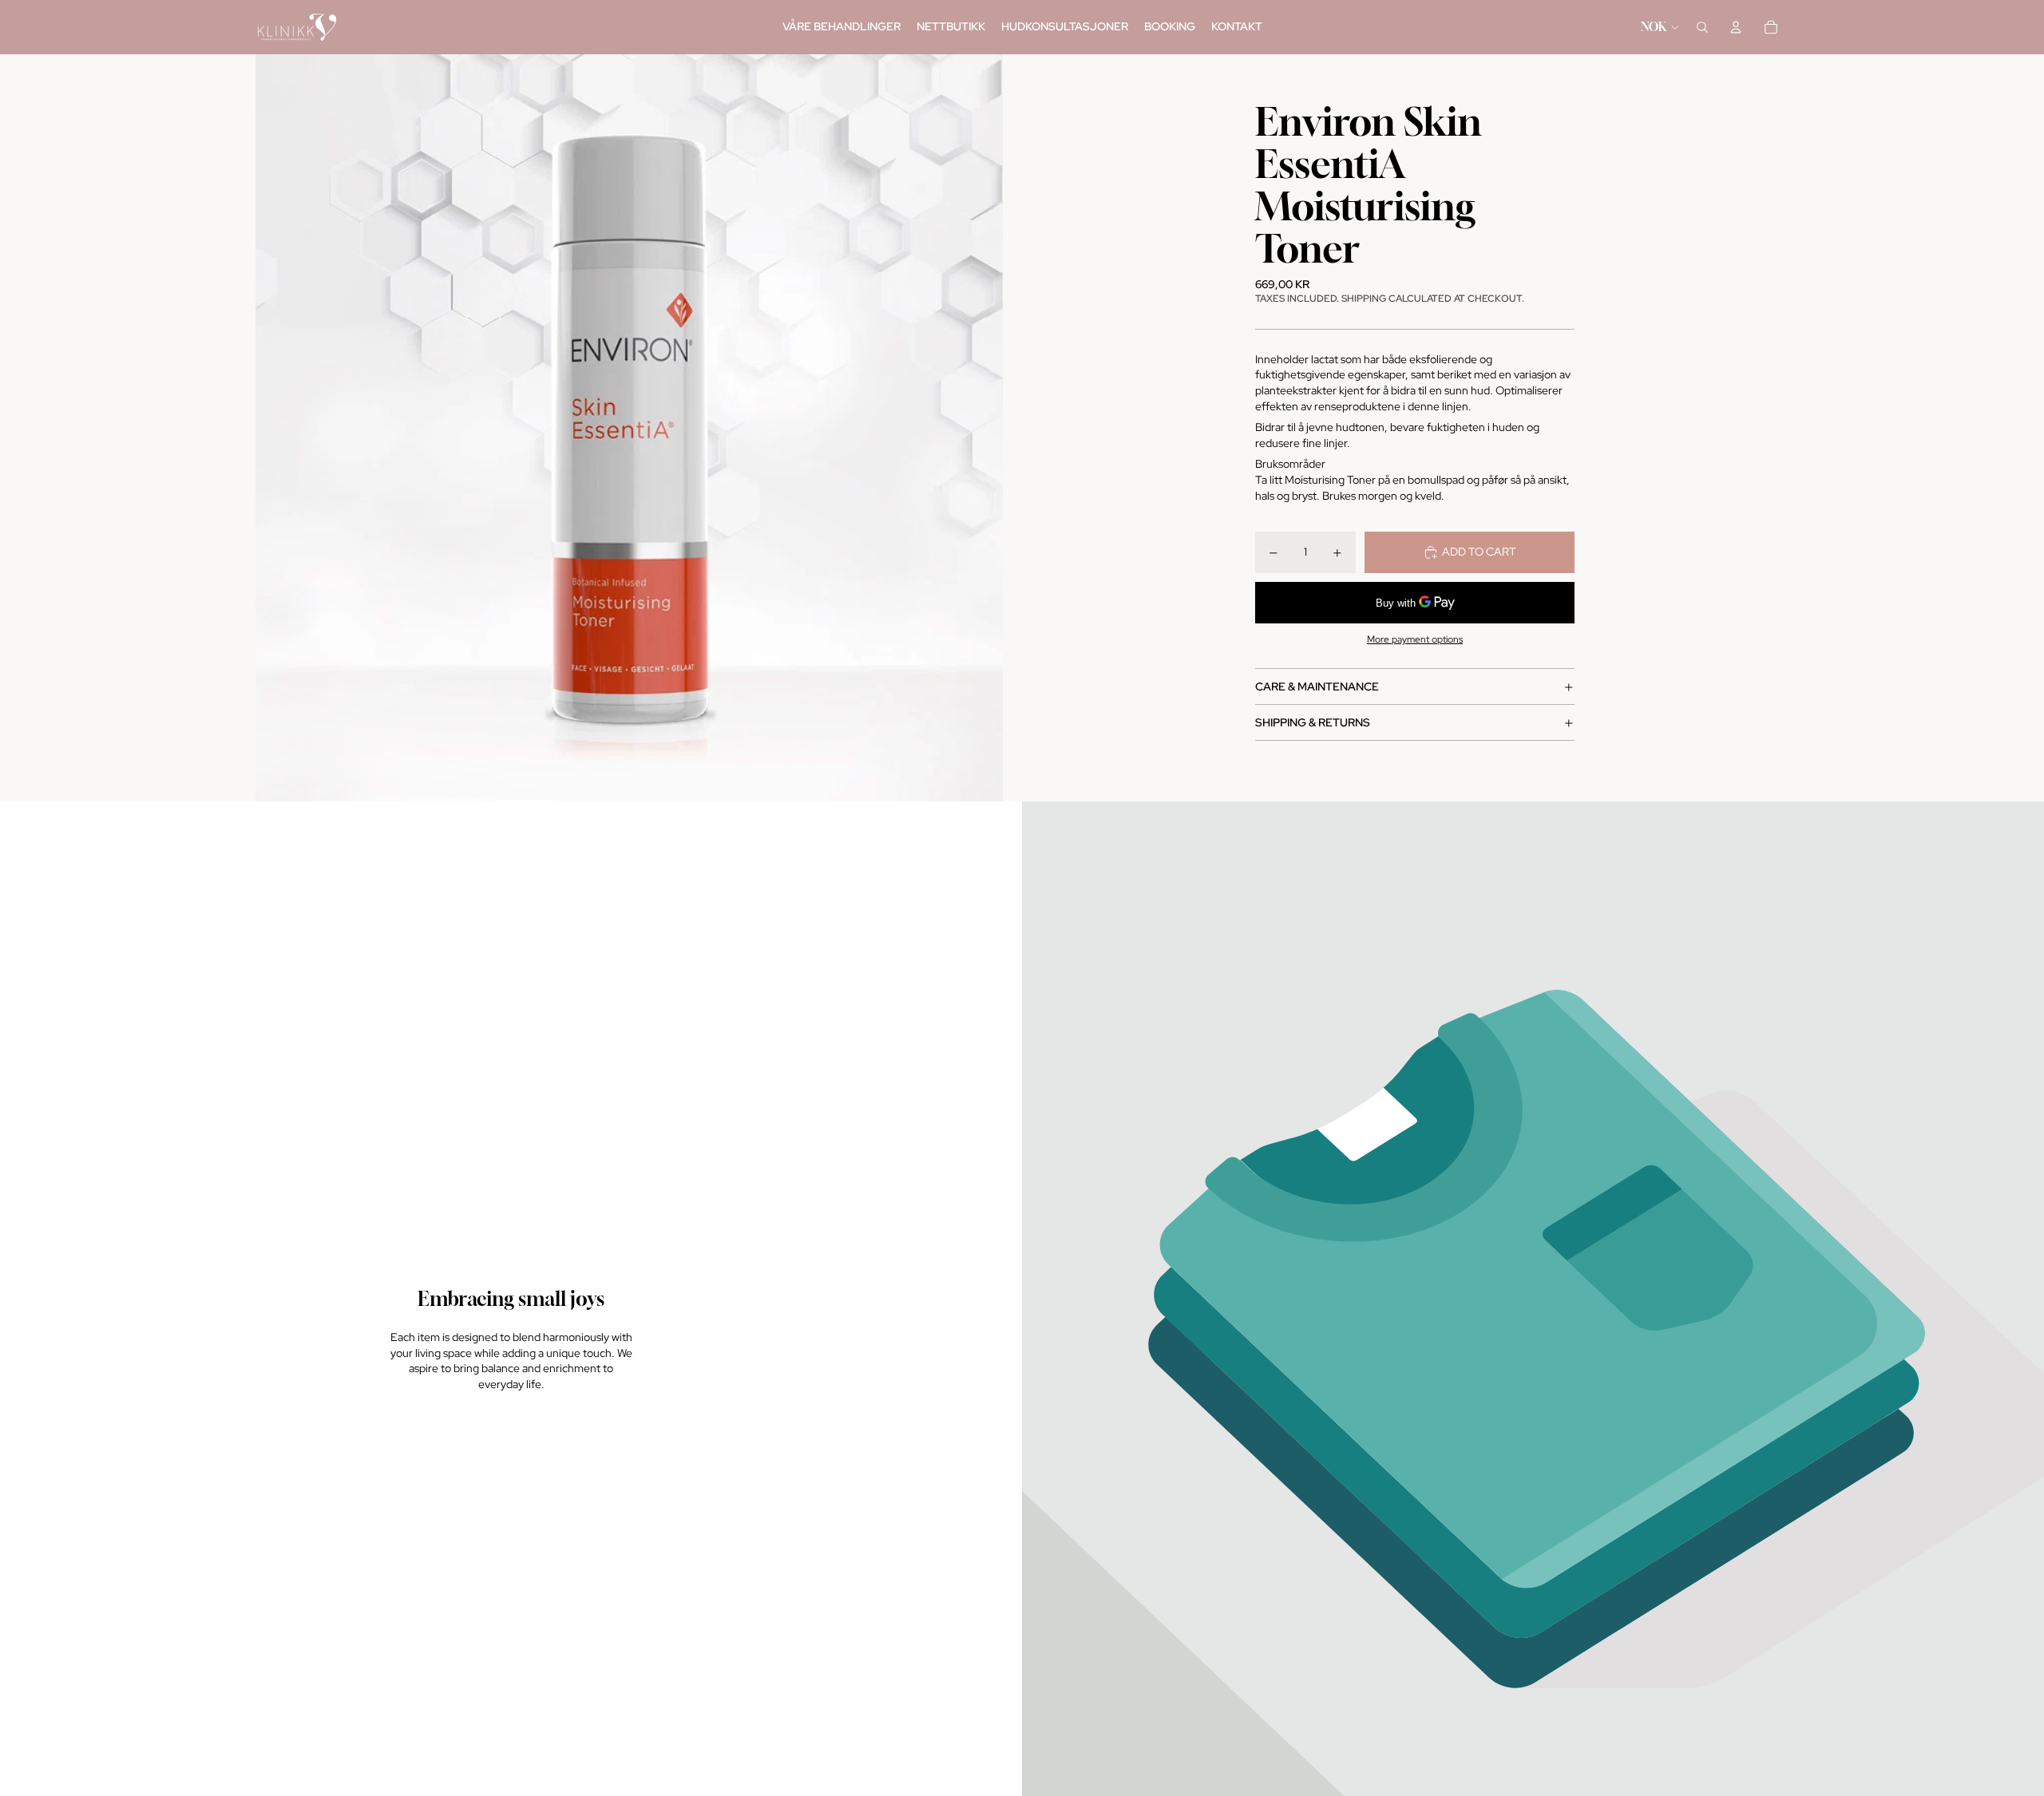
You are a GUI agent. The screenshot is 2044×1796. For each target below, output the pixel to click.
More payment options (1415, 639)
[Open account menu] (1736, 27)
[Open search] (1702, 27)
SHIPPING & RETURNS (1313, 722)
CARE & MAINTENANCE (1317, 686)
